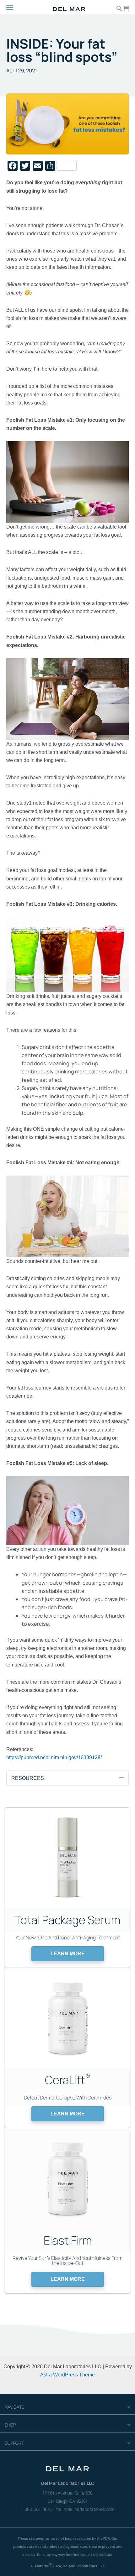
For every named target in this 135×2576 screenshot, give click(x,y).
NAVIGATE (14, 2407)
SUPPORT (14, 2443)
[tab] (67, 1778)
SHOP (10, 2425)
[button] (68, 1954)
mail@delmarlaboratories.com (85, 2509)
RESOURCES (28, 1778)
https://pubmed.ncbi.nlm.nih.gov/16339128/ (54, 1757)
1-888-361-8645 (37, 2509)
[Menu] (15, 8)
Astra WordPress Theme (67, 2375)
